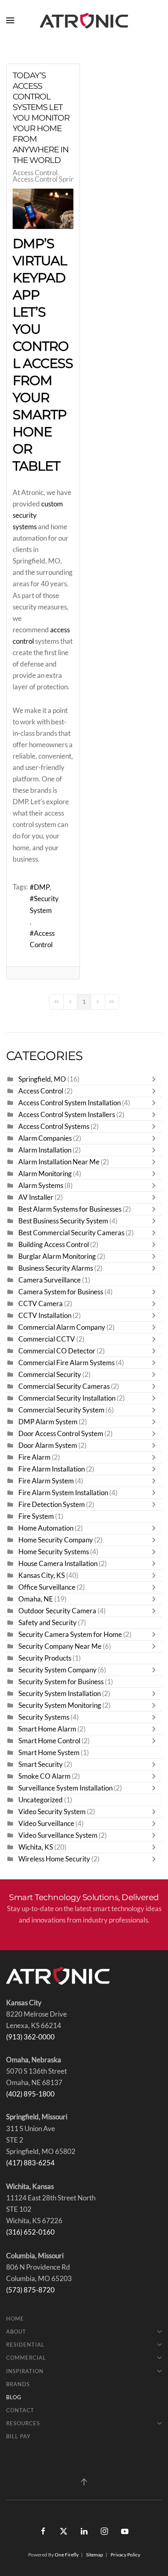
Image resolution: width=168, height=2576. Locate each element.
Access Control (35, 173)
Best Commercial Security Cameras (71, 1233)
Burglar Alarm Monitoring (57, 1256)
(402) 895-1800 (30, 2094)
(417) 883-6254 (30, 2163)
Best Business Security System (63, 1221)
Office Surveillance (47, 1587)
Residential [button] (25, 2345)
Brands (18, 2384)
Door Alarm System (48, 1445)
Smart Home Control (49, 1741)
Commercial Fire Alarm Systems (66, 1363)
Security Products (45, 1658)
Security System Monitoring (60, 1705)
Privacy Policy (125, 2555)
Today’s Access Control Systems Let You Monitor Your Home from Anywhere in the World (41, 118)
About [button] (16, 2332)
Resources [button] (23, 2423)
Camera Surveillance (50, 1280)
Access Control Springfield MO (59, 179)
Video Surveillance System (58, 1835)
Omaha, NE (36, 1599)
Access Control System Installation (70, 1103)
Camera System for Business (61, 1292)
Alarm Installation (45, 1150)
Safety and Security (48, 1623)
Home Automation (46, 1528)
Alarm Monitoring (45, 1174)
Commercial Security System (61, 1410)
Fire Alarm (34, 1457)
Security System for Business (61, 1682)
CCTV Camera (41, 1304)
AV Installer (36, 1197)
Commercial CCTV (47, 1339)
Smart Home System (49, 1753)
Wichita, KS (36, 1847)
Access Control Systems (54, 1126)
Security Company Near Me (60, 1646)
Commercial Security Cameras (64, 1386)
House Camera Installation (59, 1564)
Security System (44, 904)
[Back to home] (84, 20)
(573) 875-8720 (30, 2290)
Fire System (36, 1516)
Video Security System (52, 1812)
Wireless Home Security (54, 1859)
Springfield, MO (42, 1079)
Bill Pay (18, 2436)
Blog (14, 2397)
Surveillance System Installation (65, 1788)
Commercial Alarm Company (62, 1327)
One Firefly (67, 2555)
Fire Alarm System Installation (63, 1493)
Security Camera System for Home (70, 1634)
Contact (20, 2410)
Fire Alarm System (46, 1481)
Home (15, 2319)
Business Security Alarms (56, 1268)
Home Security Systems (54, 1552)
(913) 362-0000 (30, 2037)
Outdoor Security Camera (57, 1611)
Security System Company (57, 1670)
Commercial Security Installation (67, 1398)
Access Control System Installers (67, 1115)
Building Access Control (54, 1245)
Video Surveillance (46, 1824)
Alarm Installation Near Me (59, 1162)
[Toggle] (156, 1079)
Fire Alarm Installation (52, 1469)
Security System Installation (60, 1694)
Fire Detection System (52, 1505)
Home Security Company (56, 1540)
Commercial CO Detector (57, 1351)
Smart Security (41, 1764)
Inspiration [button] (25, 2371)
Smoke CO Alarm (44, 1776)
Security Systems (44, 1717)
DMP (42, 887)
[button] (10, 20)
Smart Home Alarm (47, 1729)
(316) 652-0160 (30, 2232)
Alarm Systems (41, 1186)
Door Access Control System (61, 1434)
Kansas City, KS (42, 1575)
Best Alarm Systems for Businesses (70, 1209)
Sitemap (95, 2555)
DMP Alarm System (48, 1422)
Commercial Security (50, 1375)
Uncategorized (41, 1800)
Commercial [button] (26, 2358)
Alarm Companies (45, 1138)
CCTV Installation (45, 1315)
